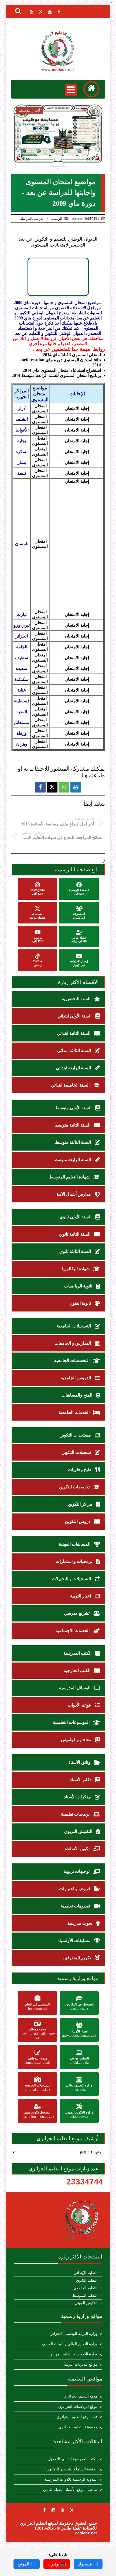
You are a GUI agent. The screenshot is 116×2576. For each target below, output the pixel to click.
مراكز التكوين (81, 1504)
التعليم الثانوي (87, 2280)
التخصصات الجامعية (72, 1361)
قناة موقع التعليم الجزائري (77, 2417)
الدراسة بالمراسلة (32, 219)
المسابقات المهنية (75, 1544)
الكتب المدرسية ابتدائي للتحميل (73, 2459)
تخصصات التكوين (75, 1487)
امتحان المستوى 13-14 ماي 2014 (72, 355)
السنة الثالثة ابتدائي (75, 1051)
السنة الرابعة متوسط (73, 1160)
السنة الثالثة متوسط (74, 1142)
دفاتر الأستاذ (81, 1780)
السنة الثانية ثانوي (75, 1234)
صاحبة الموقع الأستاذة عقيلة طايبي (70, 2490)
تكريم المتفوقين (77, 1958)
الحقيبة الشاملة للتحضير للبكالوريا (71, 2469)
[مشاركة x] (52, 787)
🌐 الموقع (27, 2564)
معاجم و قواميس (77, 1740)
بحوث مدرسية (80, 1923)
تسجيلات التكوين (77, 1452)
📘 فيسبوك (88, 2564)
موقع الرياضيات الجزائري (78, 2407)
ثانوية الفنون (81, 1303)
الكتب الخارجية (78, 1670)
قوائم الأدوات (80, 1705)
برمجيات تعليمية (76, 1814)
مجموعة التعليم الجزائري (78, 2427)
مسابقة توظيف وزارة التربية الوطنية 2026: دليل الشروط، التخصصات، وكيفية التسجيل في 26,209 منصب (58, 151)
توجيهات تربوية (77, 1871)
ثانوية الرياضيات (79, 1286)
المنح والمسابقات (77, 1395)
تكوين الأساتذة (78, 1849)
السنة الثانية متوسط (73, 1125)
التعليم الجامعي (85, 2288)
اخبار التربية (81, 1596)
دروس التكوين (78, 1521)
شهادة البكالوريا (76, 1269)
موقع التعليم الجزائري (81, 2396)
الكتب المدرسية (78, 1653)
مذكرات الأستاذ (78, 1797)
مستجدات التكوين (76, 1435)
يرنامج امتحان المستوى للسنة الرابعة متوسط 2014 (56, 375)
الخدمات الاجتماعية (73, 1631)
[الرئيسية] (91, 89)
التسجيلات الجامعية (74, 1326)
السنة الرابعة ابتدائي (74, 1068)
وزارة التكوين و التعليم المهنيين (74, 2354)
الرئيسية (56, 219)
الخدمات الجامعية (75, 1412)
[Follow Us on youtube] (63, 2510)
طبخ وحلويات (80, 1470)
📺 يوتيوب (57, 2564)
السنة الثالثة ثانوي (76, 1251)
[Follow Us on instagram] (53, 2510)
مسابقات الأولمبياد (75, 1941)
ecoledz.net (86, 2533)
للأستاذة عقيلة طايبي (79, 2528)
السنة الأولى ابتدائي (75, 1016)
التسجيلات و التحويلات (72, 1579)
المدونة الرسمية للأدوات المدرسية (71, 2479)
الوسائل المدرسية (75, 1688)
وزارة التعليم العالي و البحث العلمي (70, 2344)
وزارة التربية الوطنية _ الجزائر (74, 2334)
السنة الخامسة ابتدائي (71, 1085)
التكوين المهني (86, 2303)
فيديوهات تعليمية (76, 1906)
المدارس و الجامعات (73, 1343)
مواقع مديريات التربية (81, 2364)
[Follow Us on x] (72, 2510)
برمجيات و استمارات (74, 1561)
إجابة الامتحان (77, 408)
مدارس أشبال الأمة (74, 1194)
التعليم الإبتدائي (86, 2273)
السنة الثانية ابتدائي (74, 1033)
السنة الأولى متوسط (74, 1108)
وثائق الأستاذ (80, 1762)
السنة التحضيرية (77, 999)
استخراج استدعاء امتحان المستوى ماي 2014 (62, 370)
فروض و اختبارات (75, 1889)
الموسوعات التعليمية (72, 1722)
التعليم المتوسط (85, 2296)
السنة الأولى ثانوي (76, 1217)
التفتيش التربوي (79, 1831)
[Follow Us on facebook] (44, 2510)
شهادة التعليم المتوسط (70, 1177)
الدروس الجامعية (76, 1378)
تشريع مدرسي (77, 1613)
